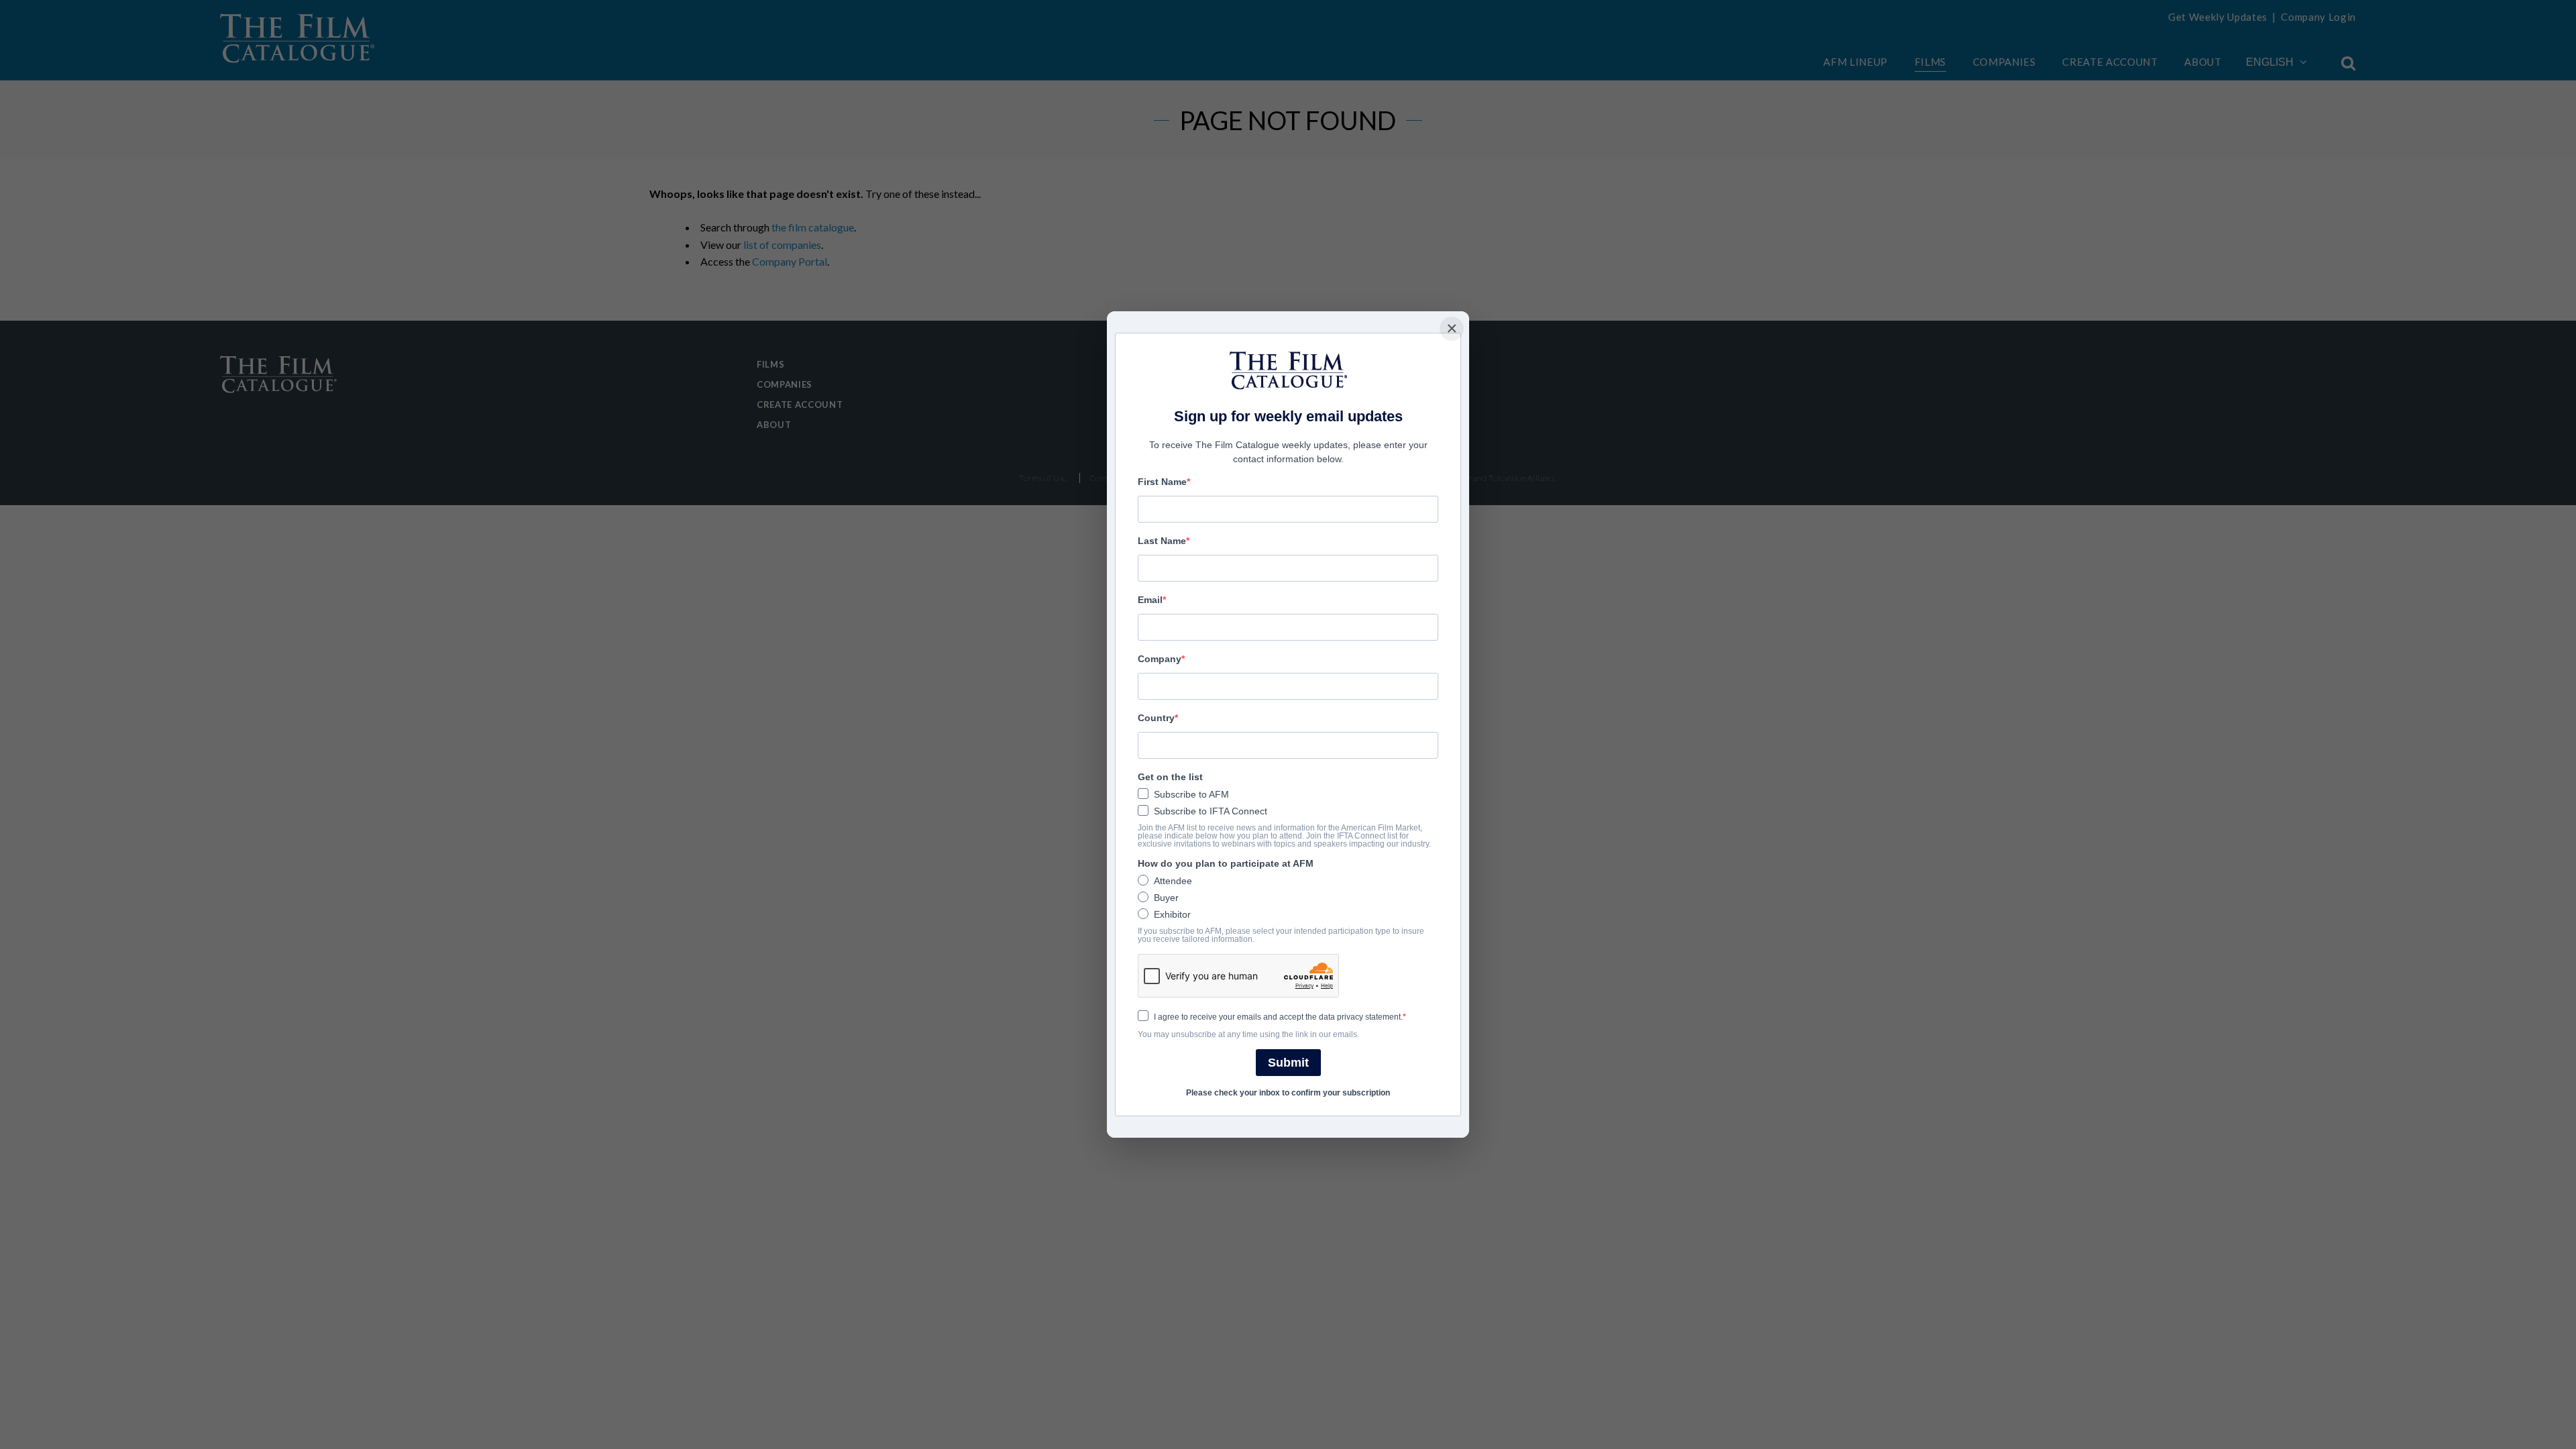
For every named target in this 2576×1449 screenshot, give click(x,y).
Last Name (1162, 541)
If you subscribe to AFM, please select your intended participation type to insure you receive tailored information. (1281, 935)
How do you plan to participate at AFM (1226, 863)
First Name (1162, 482)
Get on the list (1170, 777)
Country (1156, 718)
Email (1150, 600)
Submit (1288, 1063)
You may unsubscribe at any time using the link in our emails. (1248, 1034)
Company (1160, 659)
